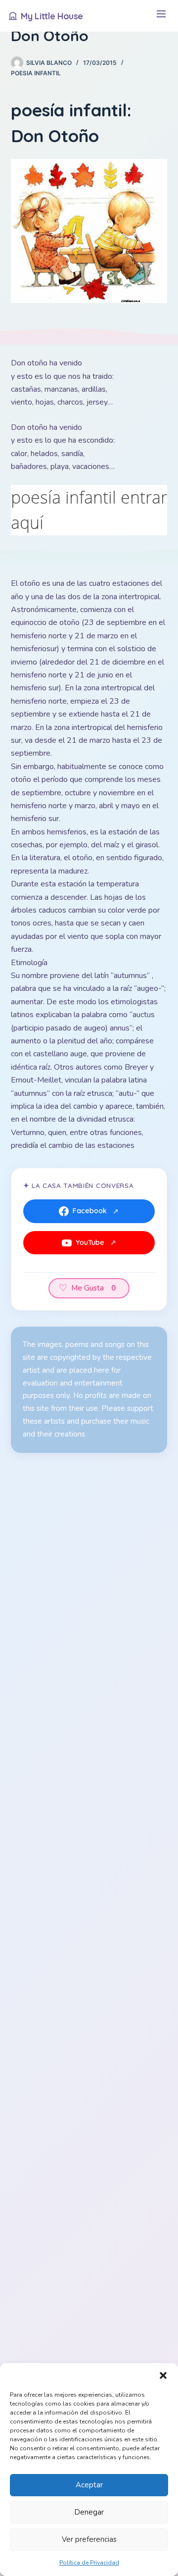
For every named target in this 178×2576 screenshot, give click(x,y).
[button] (163, 2375)
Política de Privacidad (89, 2563)
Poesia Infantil (36, 73)
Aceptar (89, 2485)
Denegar (89, 2512)
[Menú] (161, 16)
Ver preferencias (89, 2539)
